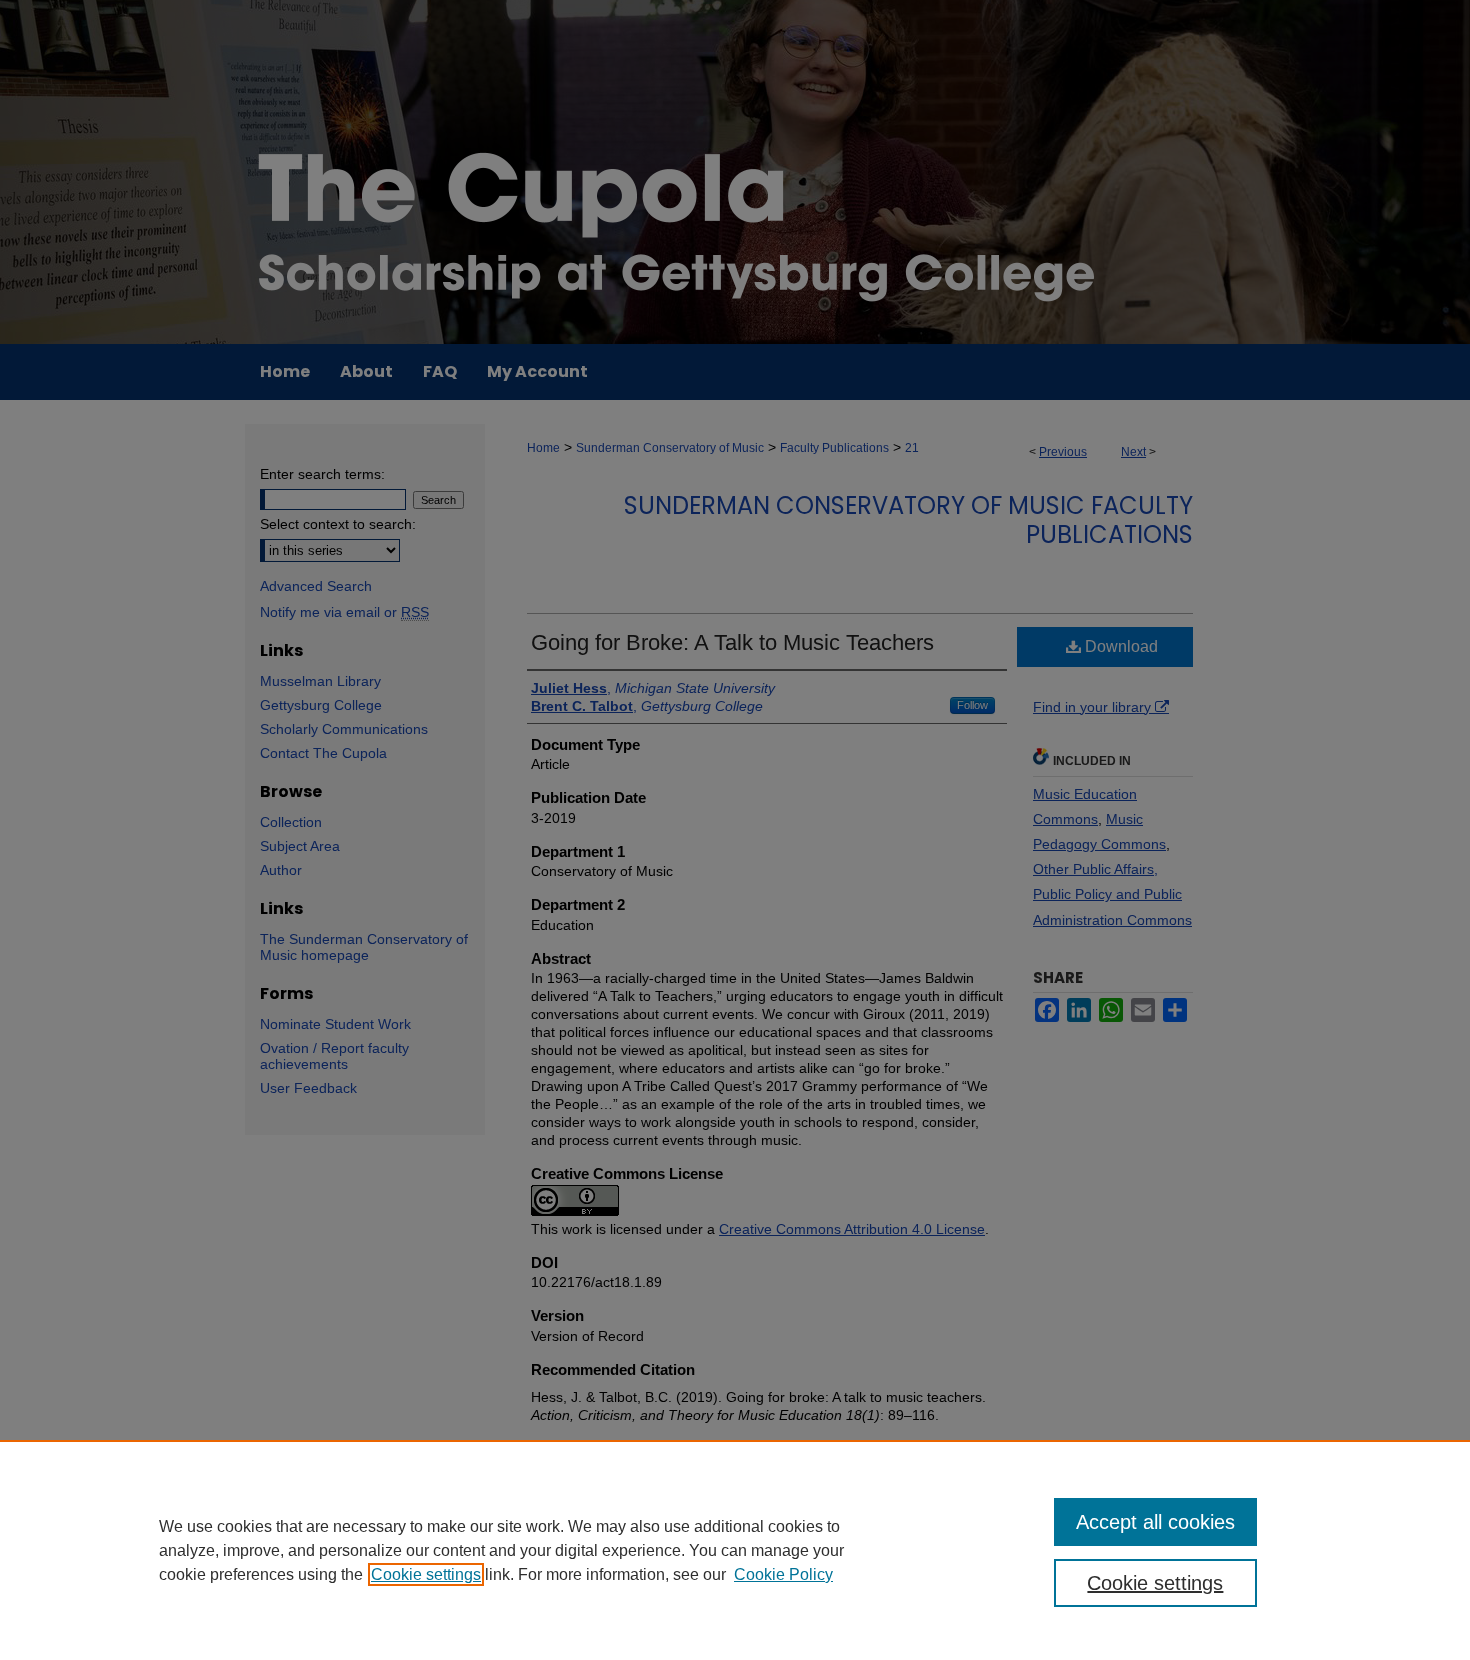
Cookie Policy (783, 1574)
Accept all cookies (1155, 1522)
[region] (735, 1550)
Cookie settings (426, 1574)
